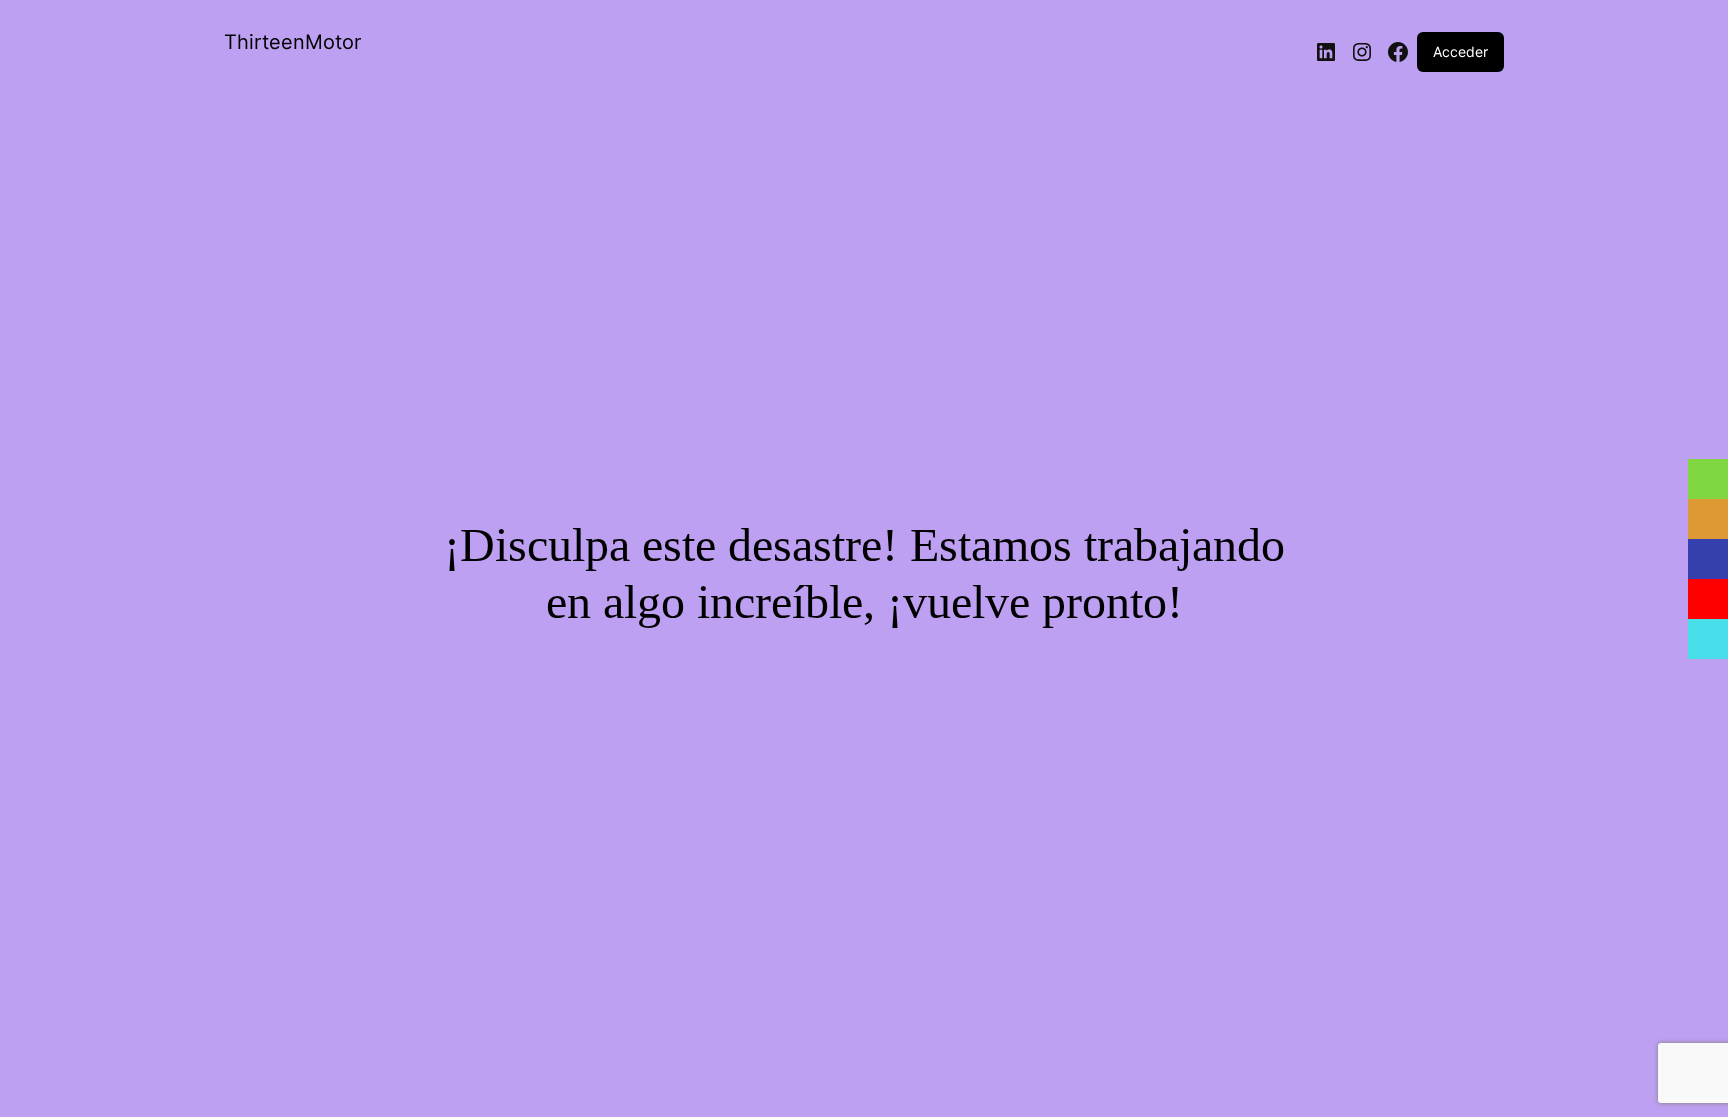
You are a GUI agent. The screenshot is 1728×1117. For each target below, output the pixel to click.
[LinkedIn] (1326, 52)
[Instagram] (1362, 52)
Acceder (1460, 51)
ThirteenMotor (292, 42)
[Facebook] (1398, 52)
